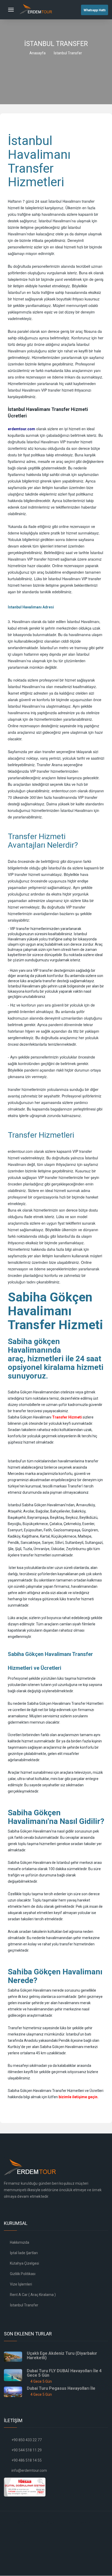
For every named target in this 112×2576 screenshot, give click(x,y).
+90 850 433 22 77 (27, 2440)
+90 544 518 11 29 (27, 2450)
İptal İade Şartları (23, 2253)
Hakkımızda (19, 2242)
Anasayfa (38, 53)
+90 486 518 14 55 (27, 2460)
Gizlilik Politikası (22, 2274)
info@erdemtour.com (29, 2470)
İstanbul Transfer (24, 2305)
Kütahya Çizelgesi (24, 2263)
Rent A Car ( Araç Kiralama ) (32, 2295)
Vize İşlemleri (21, 2284)
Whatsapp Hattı (95, 10)
